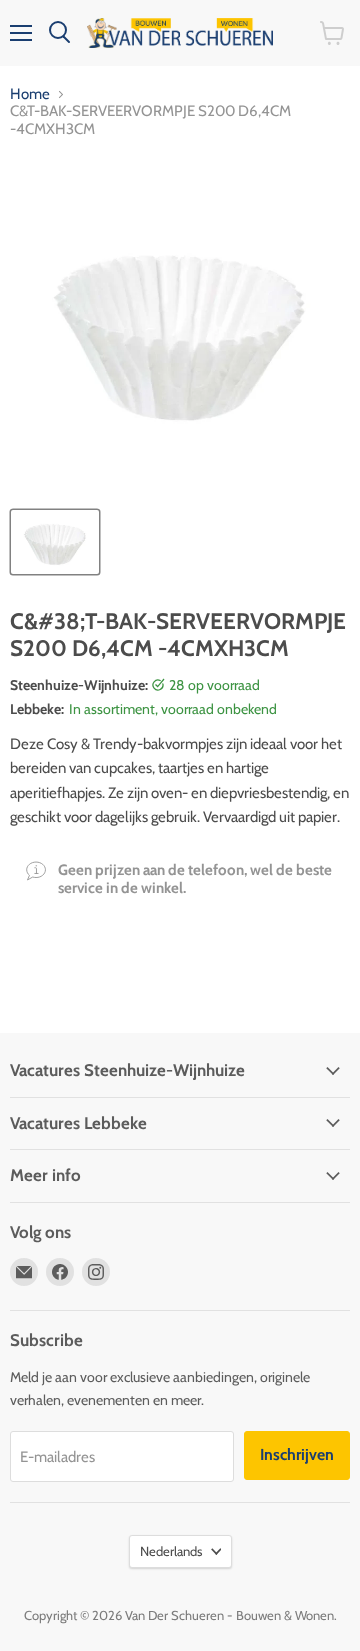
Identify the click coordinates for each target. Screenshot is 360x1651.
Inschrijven (297, 1454)
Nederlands (171, 1551)
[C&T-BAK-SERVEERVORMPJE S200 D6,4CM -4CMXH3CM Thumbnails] (55, 542)
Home (30, 94)
